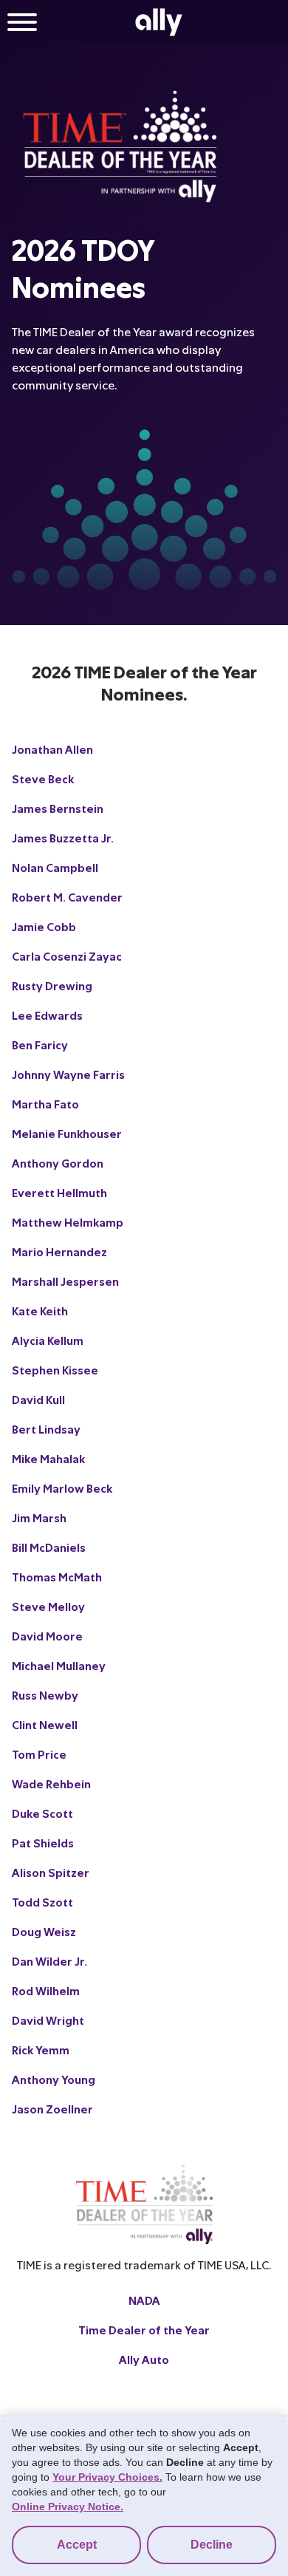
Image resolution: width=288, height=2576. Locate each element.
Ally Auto (144, 2359)
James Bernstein (58, 808)
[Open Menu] (22, 24)
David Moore (47, 1636)
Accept (77, 2545)
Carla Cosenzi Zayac (67, 956)
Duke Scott (42, 1813)
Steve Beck (43, 778)
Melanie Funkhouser (67, 1133)
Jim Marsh (39, 1517)
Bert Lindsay (46, 1429)
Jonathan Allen (52, 749)
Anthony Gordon (58, 1163)
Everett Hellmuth (59, 1192)
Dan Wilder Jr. (49, 1961)
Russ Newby (45, 1695)
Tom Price (39, 1754)
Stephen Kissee (55, 1370)
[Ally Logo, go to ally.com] (159, 22)
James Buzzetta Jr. (63, 838)
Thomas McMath (57, 1577)
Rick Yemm (41, 2049)
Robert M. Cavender (67, 897)
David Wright (48, 2020)
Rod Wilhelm (46, 1990)
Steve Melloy (48, 1606)
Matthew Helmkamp (68, 1222)
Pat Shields (43, 1843)
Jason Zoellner (52, 2109)
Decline (212, 2545)
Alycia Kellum (48, 1340)
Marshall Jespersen (65, 1281)
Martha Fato (45, 1104)
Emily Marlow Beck (62, 1488)
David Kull (38, 1399)
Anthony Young (54, 2079)
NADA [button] (144, 2300)
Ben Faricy (40, 1045)
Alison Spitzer (51, 1872)
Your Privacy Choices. (107, 2477)
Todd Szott (42, 1902)
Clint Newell (45, 1724)
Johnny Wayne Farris (68, 1074)
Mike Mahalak (48, 1458)
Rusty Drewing (52, 985)
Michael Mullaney (59, 1665)
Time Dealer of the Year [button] (144, 2330)
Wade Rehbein (51, 1783)
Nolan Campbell (55, 867)
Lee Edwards (47, 1015)
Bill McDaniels (49, 1547)
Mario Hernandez (59, 1251)
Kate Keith (40, 1311)
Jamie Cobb (44, 926)
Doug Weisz (44, 1931)
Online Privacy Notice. (68, 2507)
